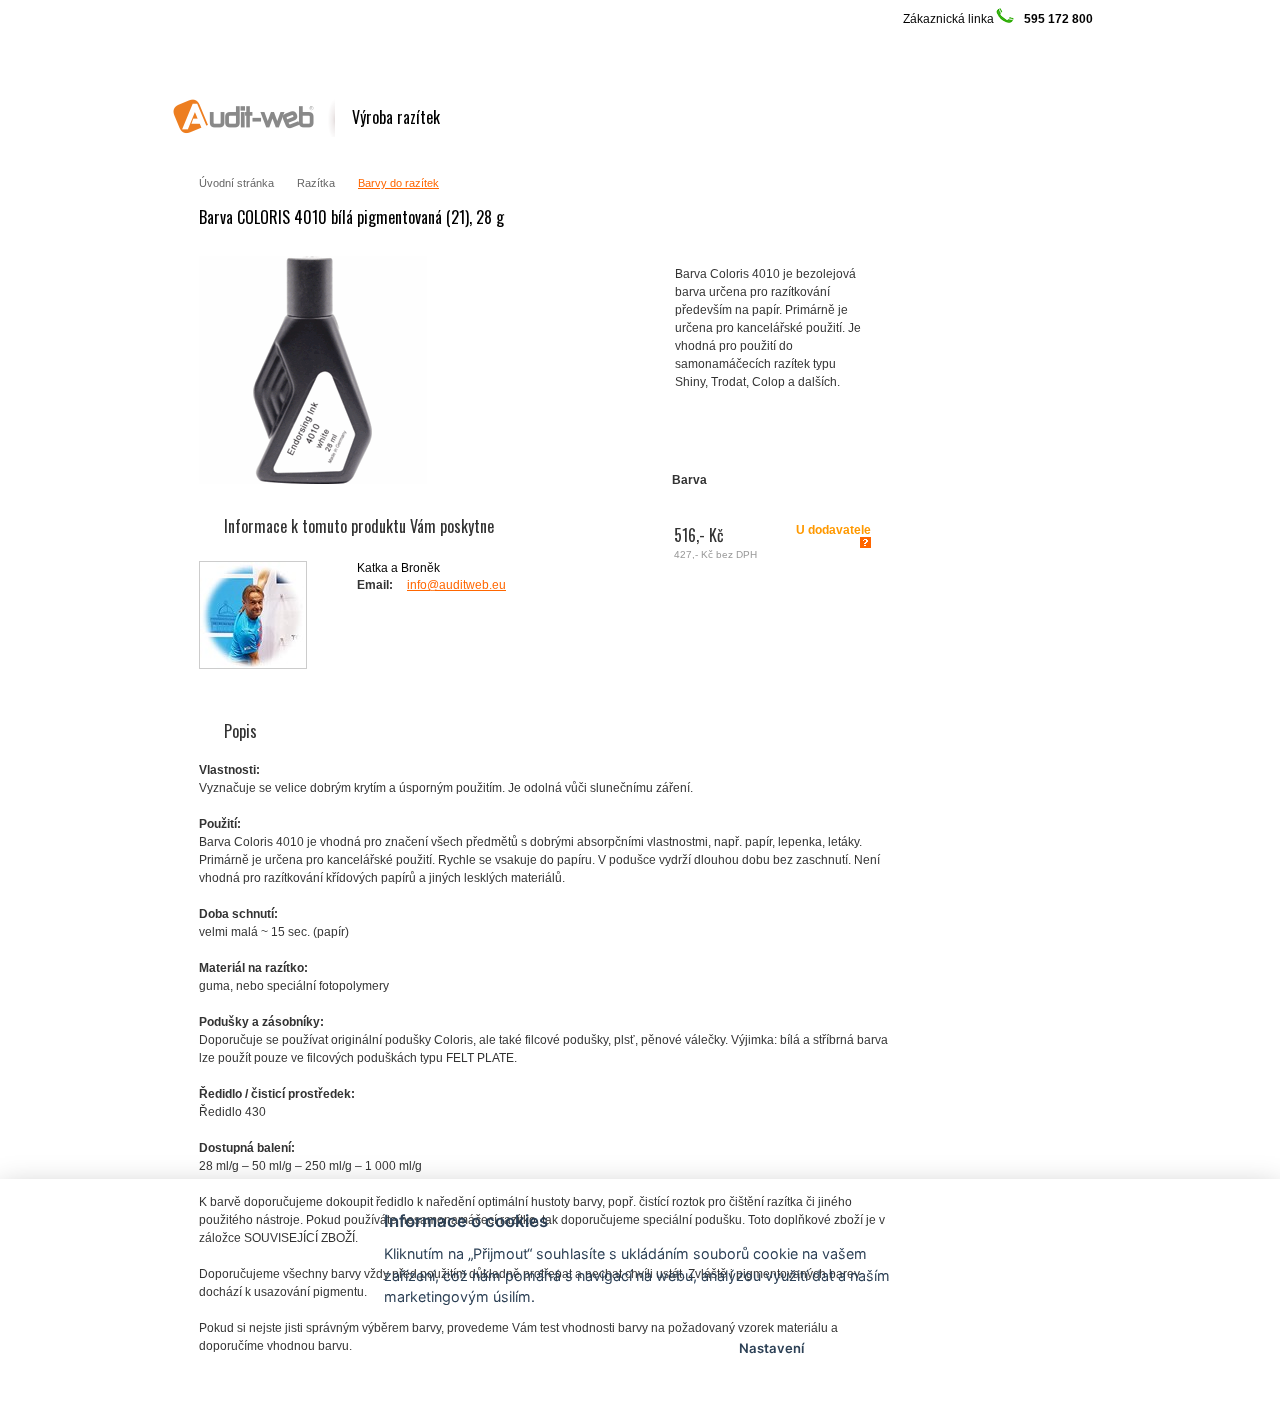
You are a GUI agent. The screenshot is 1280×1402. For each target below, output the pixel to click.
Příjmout (508, 1348)
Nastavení (771, 1348)
